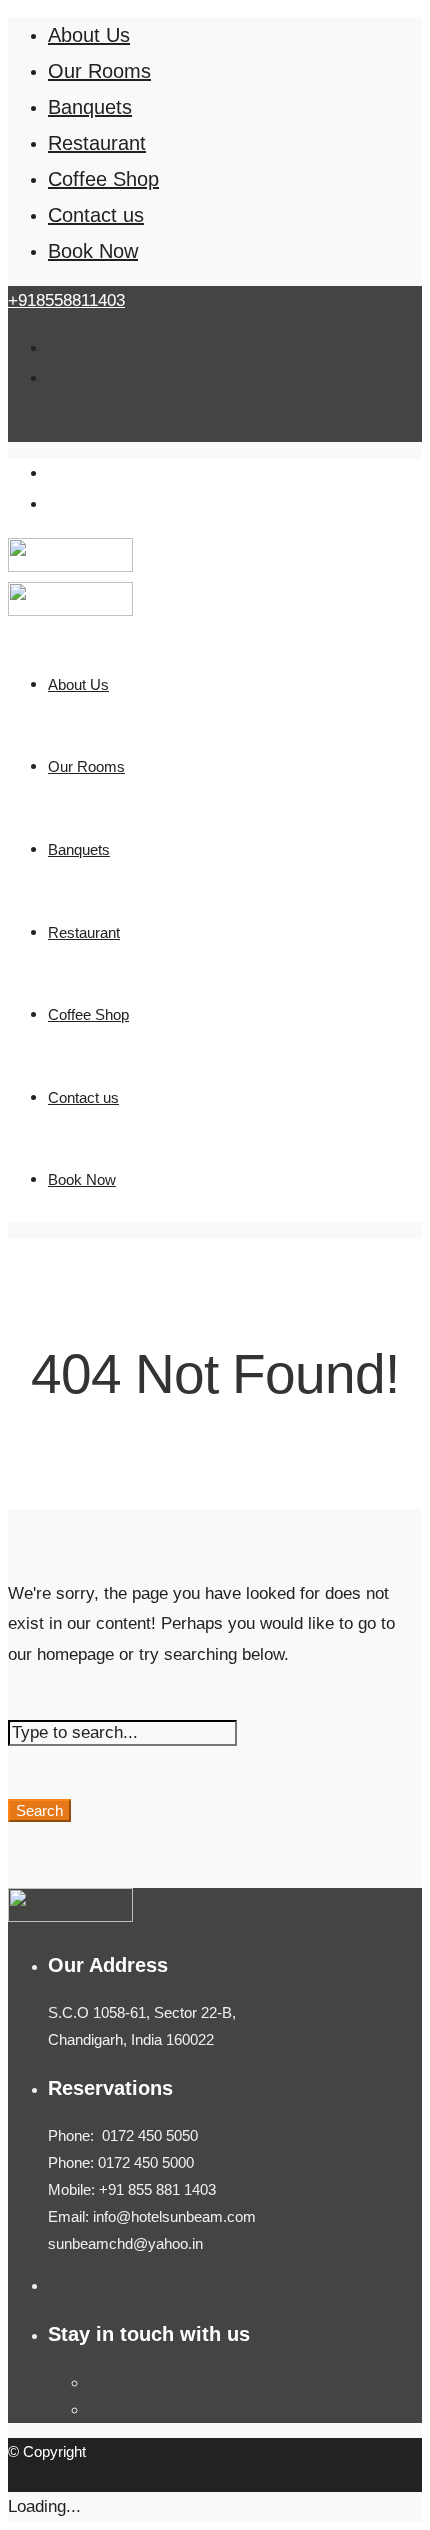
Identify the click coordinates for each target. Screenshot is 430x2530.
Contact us (96, 215)
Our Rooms (99, 71)
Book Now (93, 251)
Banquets (90, 107)
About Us (89, 35)
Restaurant (97, 143)
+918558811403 (66, 300)
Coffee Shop (103, 179)
